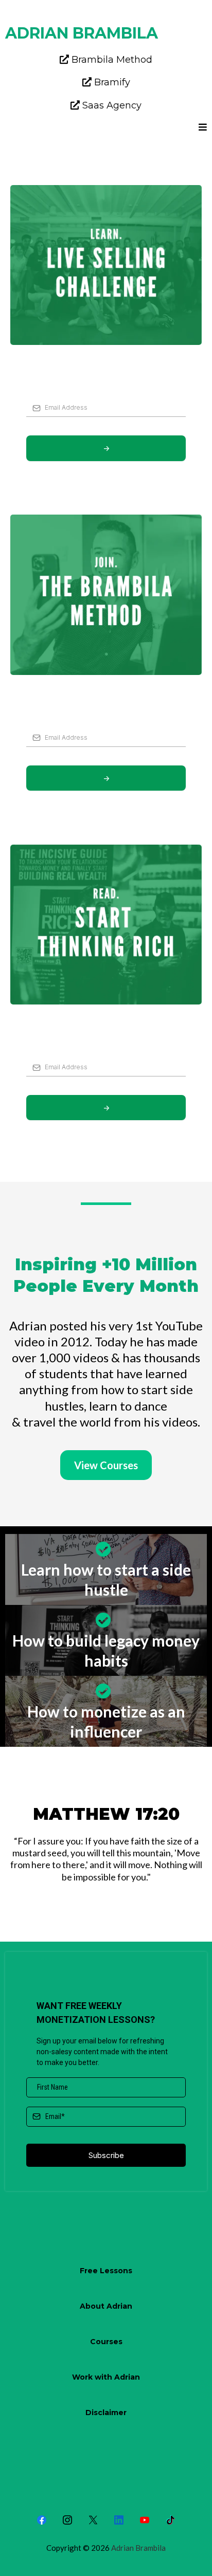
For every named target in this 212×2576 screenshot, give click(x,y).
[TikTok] (170, 2520)
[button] (203, 128)
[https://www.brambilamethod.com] (106, 595)
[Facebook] (42, 2520)
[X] (93, 2520)
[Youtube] (145, 2520)
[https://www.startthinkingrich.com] (106, 925)
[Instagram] (67, 2520)
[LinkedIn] (119, 2520)
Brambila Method (112, 60)
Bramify (112, 82)
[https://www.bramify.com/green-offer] (106, 265)
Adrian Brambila (138, 2548)
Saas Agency (112, 105)
